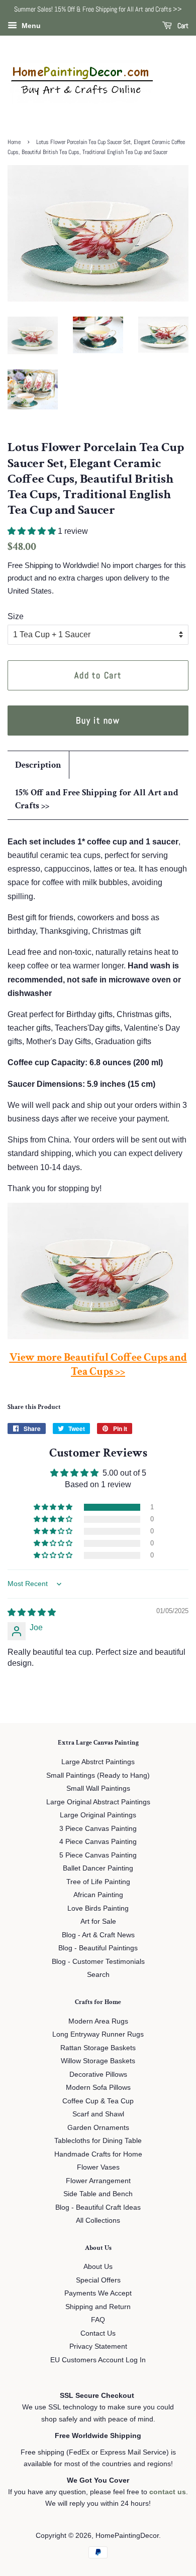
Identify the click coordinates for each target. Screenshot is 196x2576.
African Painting (98, 1895)
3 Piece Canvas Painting (98, 1829)
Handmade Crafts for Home (98, 2154)
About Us (98, 2267)
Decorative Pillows (98, 2074)
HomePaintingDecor (127, 2536)
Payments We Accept (98, 2293)
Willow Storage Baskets (98, 2061)
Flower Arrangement (98, 2181)
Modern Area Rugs (98, 2021)
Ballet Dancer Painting (98, 1868)
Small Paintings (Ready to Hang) (98, 1775)
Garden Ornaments (98, 2128)
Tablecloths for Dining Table (98, 2141)
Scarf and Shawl (98, 2114)
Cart (182, 26)
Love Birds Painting (98, 1908)
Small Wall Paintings (98, 1788)
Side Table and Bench (98, 2194)
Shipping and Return (98, 2307)
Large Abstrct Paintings (98, 1762)
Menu (30, 26)
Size (16, 616)
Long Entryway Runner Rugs (98, 2034)
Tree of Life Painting (98, 1882)
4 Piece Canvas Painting (98, 1842)
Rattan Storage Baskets (98, 2048)
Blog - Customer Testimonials (98, 1962)
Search (98, 1975)
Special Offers (98, 2280)
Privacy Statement (98, 2346)
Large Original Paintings (98, 1815)
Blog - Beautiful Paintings (98, 1948)
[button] (33, 531)
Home (14, 142)
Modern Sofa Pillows (98, 2088)
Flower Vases (98, 2167)
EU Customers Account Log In (98, 2360)
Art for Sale (98, 1921)
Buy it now (98, 720)
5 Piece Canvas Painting (98, 1855)
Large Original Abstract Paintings (98, 1802)
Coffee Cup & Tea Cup (98, 2101)
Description (38, 765)
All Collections (98, 2221)
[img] (32, 1612)
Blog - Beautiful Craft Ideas (98, 2207)
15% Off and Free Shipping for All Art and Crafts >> (97, 799)
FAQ (98, 2320)
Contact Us (98, 2333)
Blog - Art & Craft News (98, 1935)
